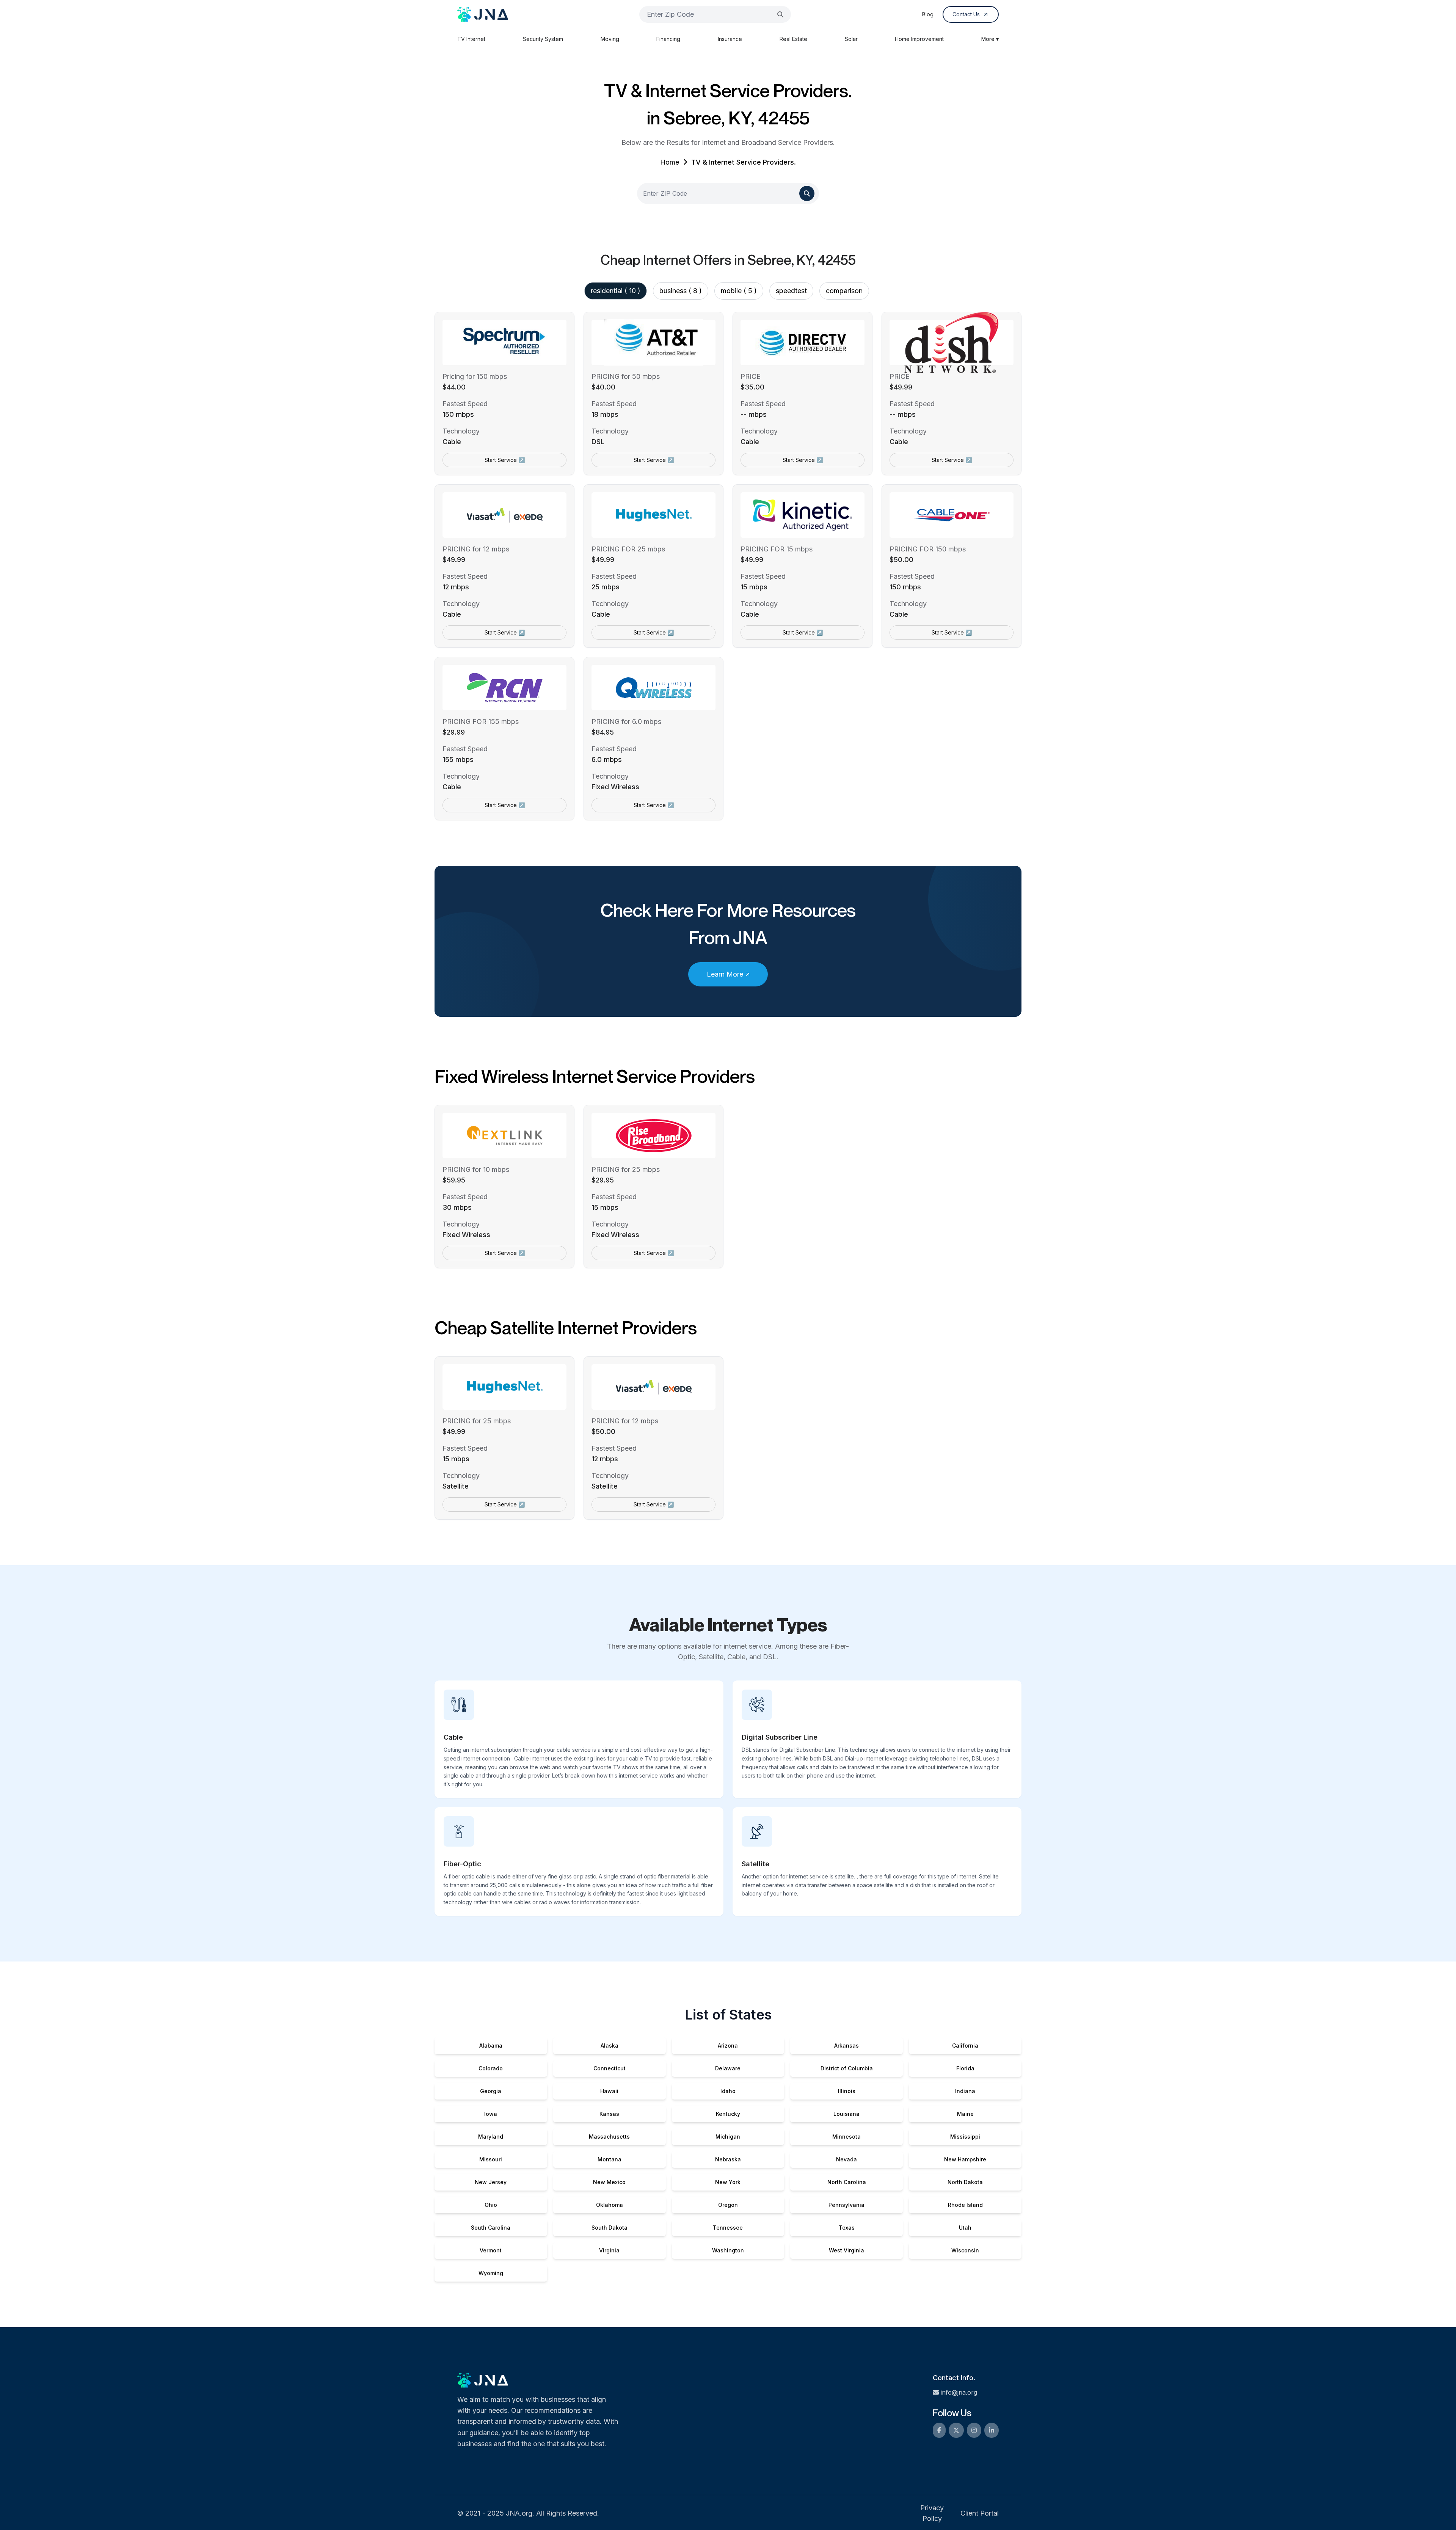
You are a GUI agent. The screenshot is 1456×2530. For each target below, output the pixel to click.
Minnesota (846, 2137)
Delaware (728, 2068)
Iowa (491, 2114)
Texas (847, 2228)
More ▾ (990, 39)
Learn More (725, 974)
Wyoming (491, 2273)
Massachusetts (609, 2137)
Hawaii (609, 2091)
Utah (965, 2228)
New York (728, 2182)
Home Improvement (919, 39)
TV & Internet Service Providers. (744, 162)
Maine (965, 2114)
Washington (728, 2250)
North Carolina (847, 2182)
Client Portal (980, 2513)
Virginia (609, 2250)
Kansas (609, 2114)
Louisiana (846, 2114)
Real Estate (793, 39)
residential (616, 291)
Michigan (728, 2137)
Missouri (491, 2159)
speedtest (791, 291)
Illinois (847, 2091)
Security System (543, 39)
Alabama (491, 2046)
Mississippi (965, 2137)
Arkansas (846, 2046)
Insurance (730, 39)
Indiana (965, 2091)
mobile (739, 291)
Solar (851, 39)
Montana (610, 2159)
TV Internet (471, 39)
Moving (610, 39)
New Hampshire (965, 2159)
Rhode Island (965, 2205)
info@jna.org (959, 2392)
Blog (928, 14)
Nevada (846, 2159)
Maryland (491, 2137)
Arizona (728, 2046)
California (965, 2046)
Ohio (491, 2205)
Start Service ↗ (505, 460)
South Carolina (491, 2228)
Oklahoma (610, 2205)
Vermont (491, 2250)
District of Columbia (847, 2068)
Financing (668, 39)
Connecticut (610, 2068)
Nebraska (728, 2159)
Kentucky (728, 2114)
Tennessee (728, 2228)
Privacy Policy (932, 2513)
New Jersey (491, 2182)
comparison (844, 291)
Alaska (610, 2046)
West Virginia (846, 2250)
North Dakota (965, 2182)
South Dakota (610, 2228)
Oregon (728, 2205)
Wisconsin (965, 2250)
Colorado (491, 2068)
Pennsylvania (846, 2205)
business (681, 291)
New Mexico (609, 2182)
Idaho (728, 2091)
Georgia (491, 2091)
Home (670, 162)
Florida (965, 2068)
